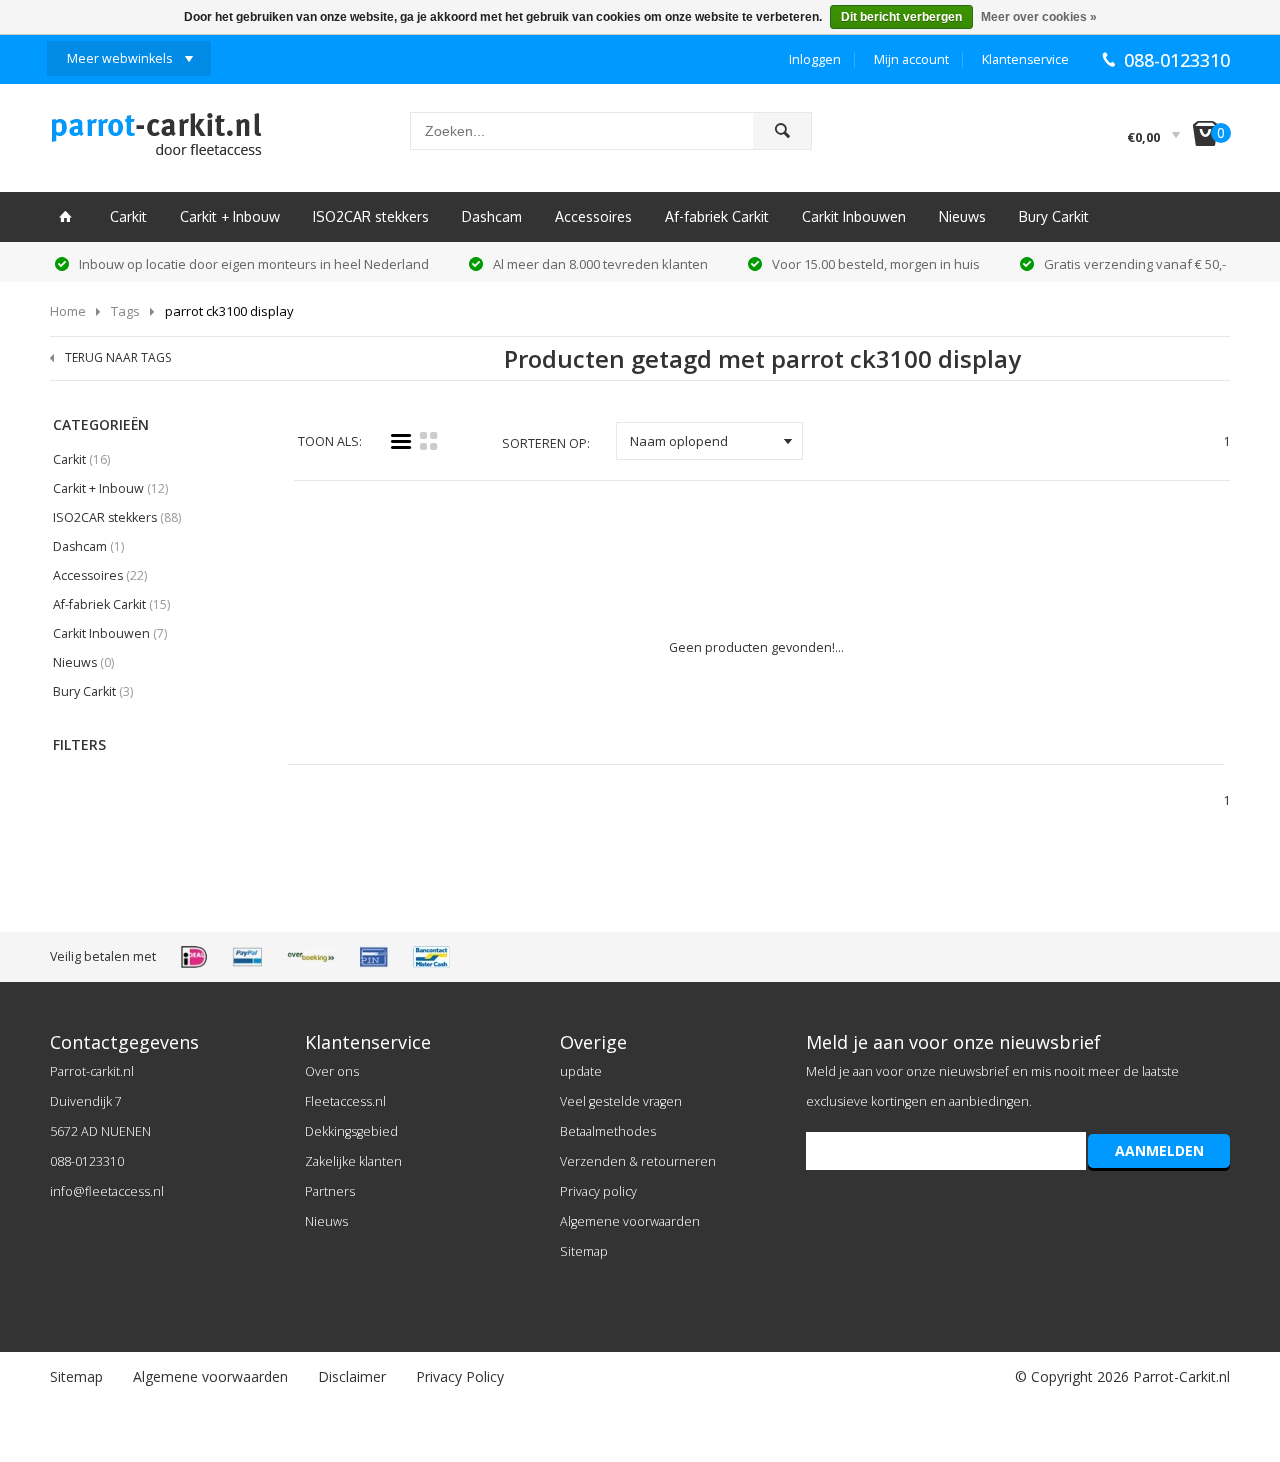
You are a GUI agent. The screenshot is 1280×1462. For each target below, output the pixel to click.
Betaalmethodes (608, 1131)
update (581, 1071)
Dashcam (492, 216)
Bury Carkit (1054, 216)
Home (68, 311)
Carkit (128, 216)
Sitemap (584, 1251)
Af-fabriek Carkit (717, 216)
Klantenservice (1025, 59)
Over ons (332, 1071)
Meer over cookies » (1039, 17)
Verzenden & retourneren (638, 1161)
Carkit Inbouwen (854, 216)
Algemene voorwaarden (630, 1221)
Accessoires (593, 216)
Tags (125, 311)
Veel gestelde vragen (621, 1101)
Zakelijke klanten (353, 1161)
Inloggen (815, 59)
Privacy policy (598, 1191)
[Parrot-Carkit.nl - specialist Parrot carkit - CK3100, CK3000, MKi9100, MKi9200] (156, 140)
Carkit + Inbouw (230, 216)
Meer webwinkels (119, 58)
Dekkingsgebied (351, 1131)
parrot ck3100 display (229, 311)
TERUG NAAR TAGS (118, 357)
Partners (330, 1191)
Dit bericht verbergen (901, 17)
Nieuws (962, 216)
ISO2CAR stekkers (371, 216)
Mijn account (911, 59)
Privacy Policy (460, 1376)
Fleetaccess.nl (345, 1101)
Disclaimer (352, 1376)
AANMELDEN (1159, 1150)
